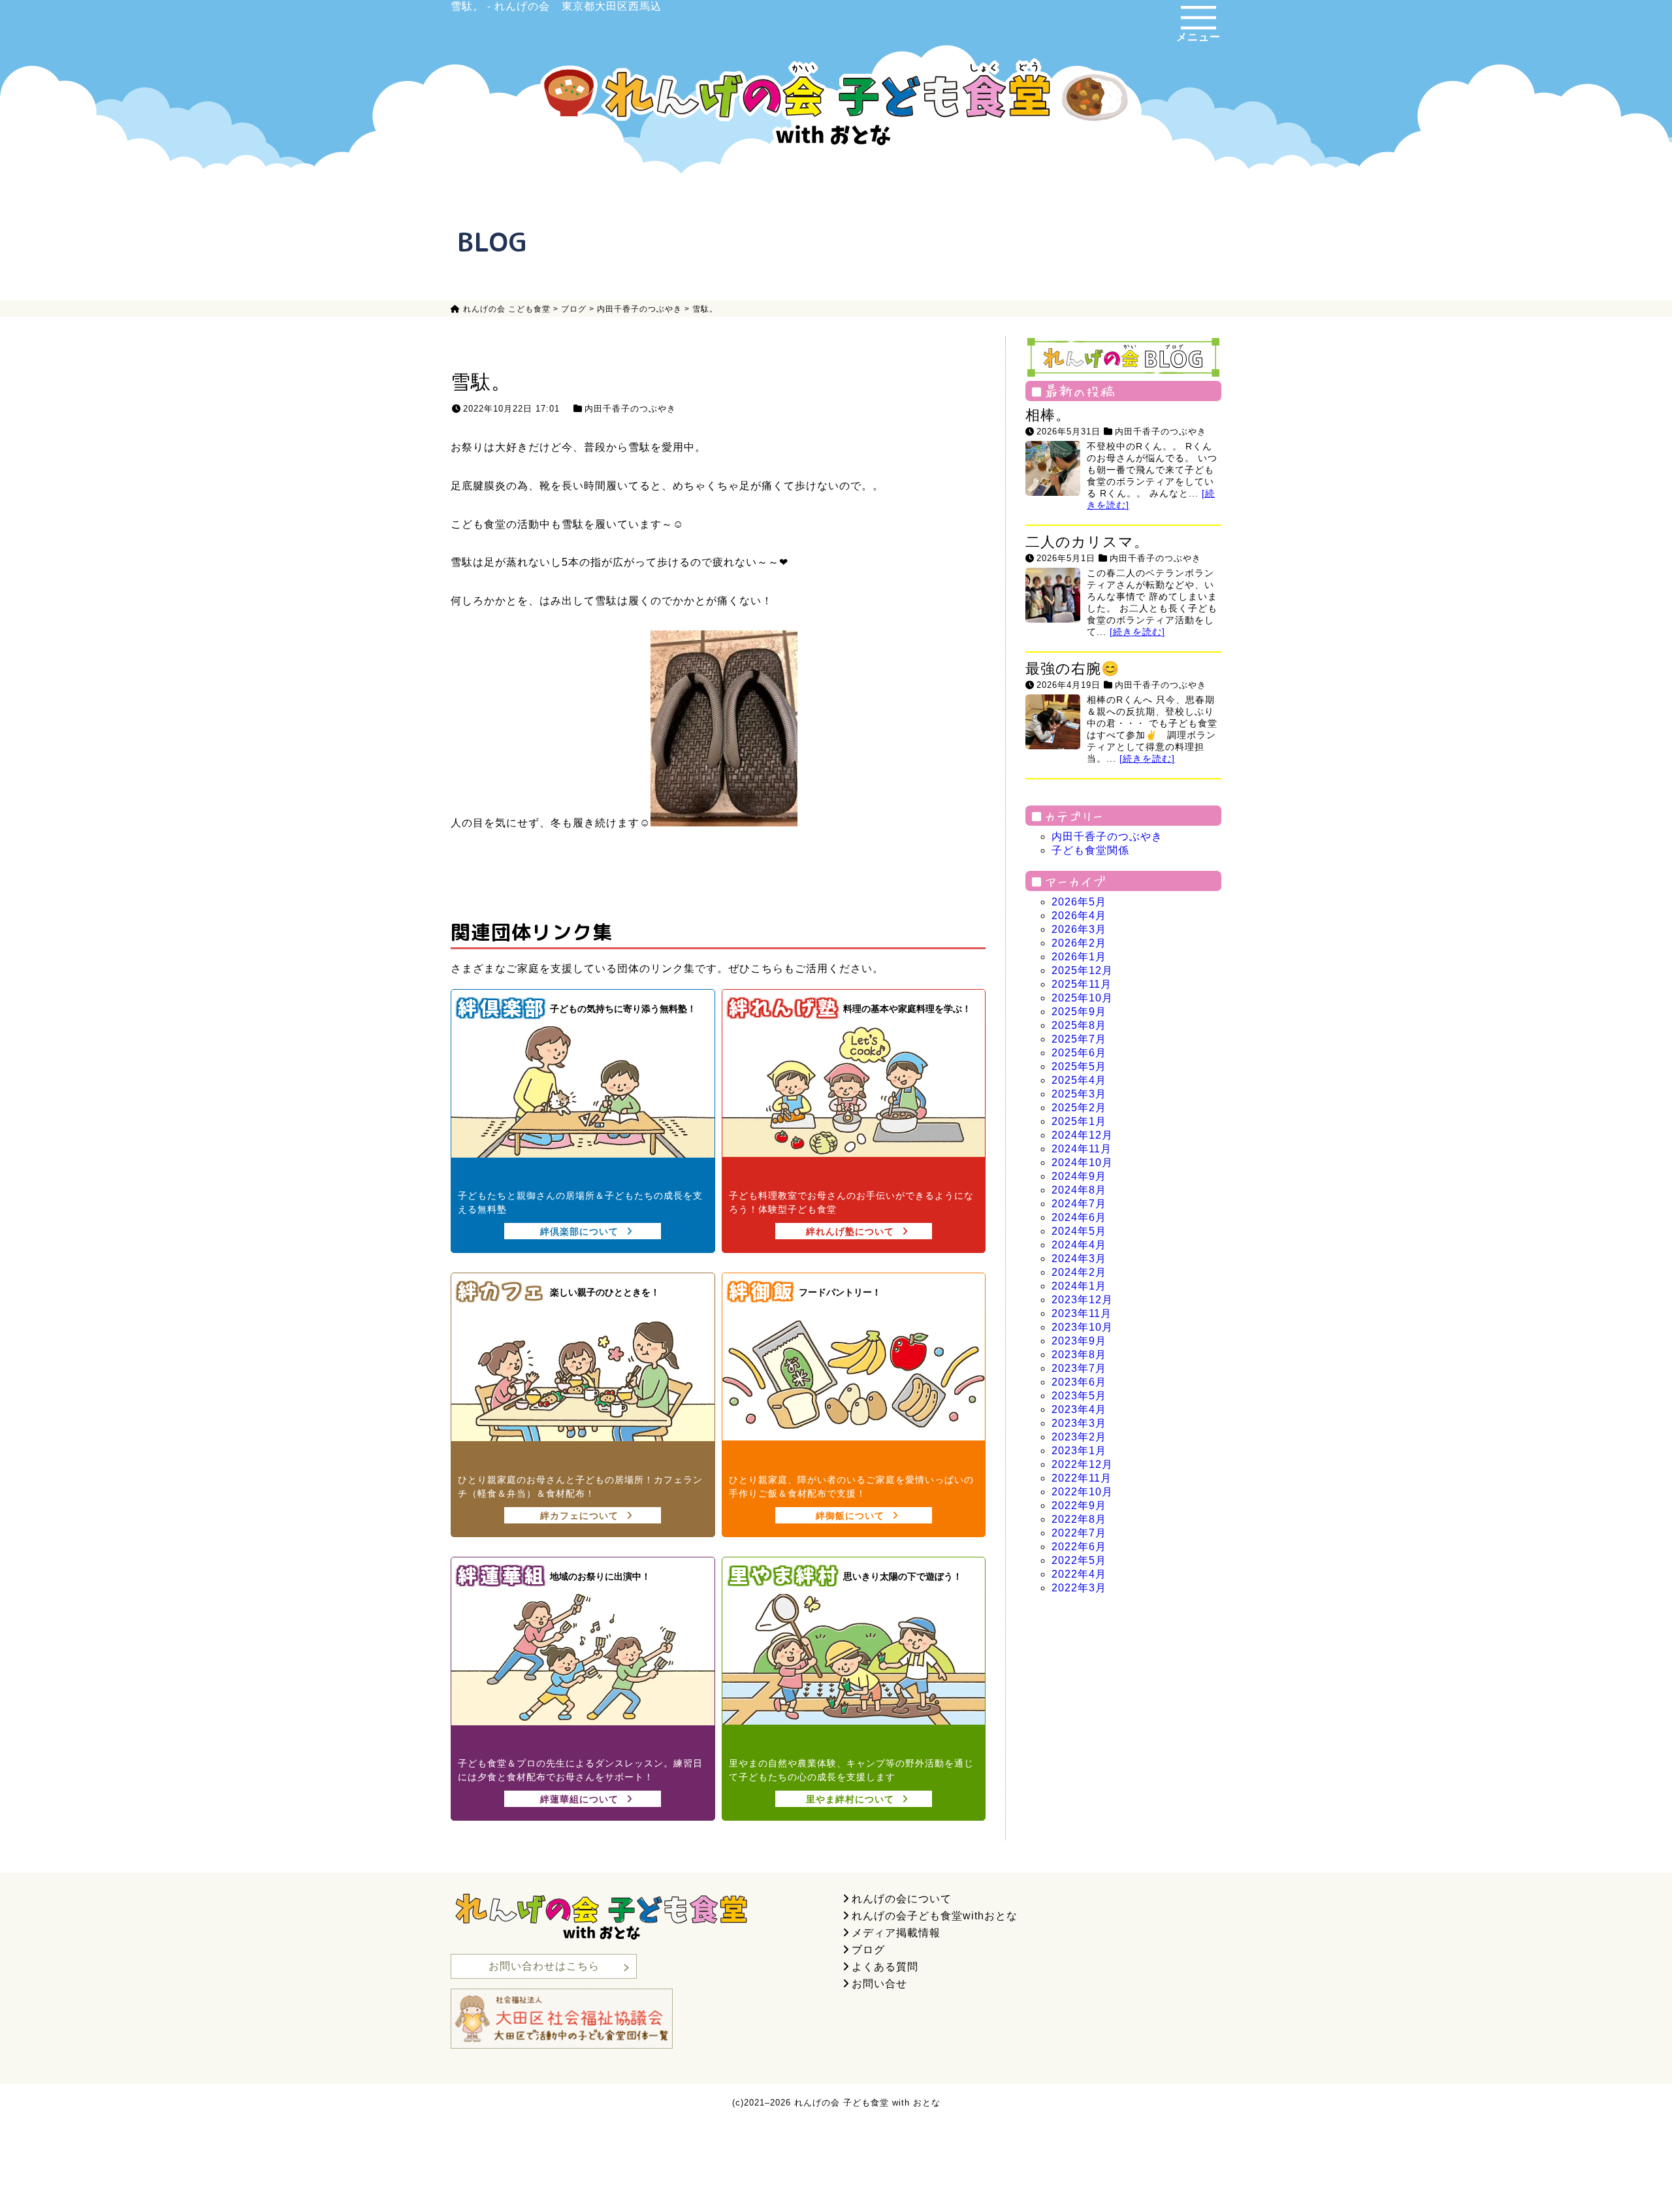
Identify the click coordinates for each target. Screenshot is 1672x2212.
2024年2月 (1079, 1272)
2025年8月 (1079, 1025)
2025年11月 (1082, 984)
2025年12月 (1082, 970)
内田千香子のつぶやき (630, 409)
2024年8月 (1079, 1190)
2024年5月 (1079, 1231)
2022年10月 (1082, 1492)
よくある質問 (885, 1967)
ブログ (868, 1950)
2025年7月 (1079, 1039)
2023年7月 (1079, 1368)
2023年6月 (1079, 1382)
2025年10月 (1082, 998)
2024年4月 (1079, 1245)
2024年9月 (1079, 1176)
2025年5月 (1079, 1066)
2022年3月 (1079, 1588)
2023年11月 (1082, 1313)
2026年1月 (1079, 957)
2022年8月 (1079, 1519)
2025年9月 (1079, 1012)
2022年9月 (1079, 1505)
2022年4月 (1079, 1574)
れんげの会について (902, 1899)
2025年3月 (1079, 1094)
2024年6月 (1079, 1217)
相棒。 (1048, 415)
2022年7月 (1079, 1533)
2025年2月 (1079, 1108)
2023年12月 (1082, 1300)
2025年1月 (1079, 1121)
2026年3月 (1079, 929)
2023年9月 (1079, 1341)
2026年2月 (1079, 943)
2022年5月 (1079, 1560)
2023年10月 (1082, 1327)
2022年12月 (1082, 1464)
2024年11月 (1082, 1149)
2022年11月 (1082, 1478)
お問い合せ (879, 1984)
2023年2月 (1079, 1437)
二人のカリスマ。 (1087, 542)
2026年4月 (1079, 916)
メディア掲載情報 (896, 1933)
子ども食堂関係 (1090, 850)
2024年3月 (1079, 1259)
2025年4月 (1079, 1080)
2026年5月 (1079, 902)
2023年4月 (1079, 1409)
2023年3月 (1079, 1423)
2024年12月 (1082, 1135)
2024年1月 (1079, 1286)
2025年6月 (1079, 1053)
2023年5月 (1079, 1396)
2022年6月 (1079, 1547)
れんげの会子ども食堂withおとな (935, 1916)
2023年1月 (1079, 1451)
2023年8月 (1079, 1355)
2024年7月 (1079, 1204)
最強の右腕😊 (1072, 669)
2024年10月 (1082, 1163)
